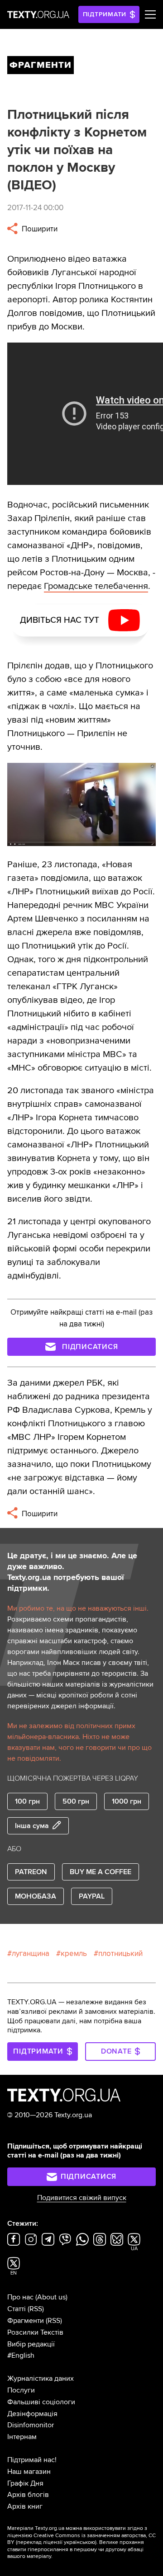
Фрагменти (26, 2321)
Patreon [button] (31, 1872)
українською (79, 2542)
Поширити (39, 229)
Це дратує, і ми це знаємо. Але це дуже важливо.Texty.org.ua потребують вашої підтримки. (72, 1572)
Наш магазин (29, 2472)
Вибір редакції (31, 2344)
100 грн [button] (27, 1801)
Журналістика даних (41, 2379)
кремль (74, 1953)
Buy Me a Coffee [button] (101, 1872)
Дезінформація (32, 2414)
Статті (17, 2309)
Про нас (20, 2297)
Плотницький (120, 1953)
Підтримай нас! (32, 2460)
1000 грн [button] (127, 1801)
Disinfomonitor (31, 2425)
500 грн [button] (76, 1801)
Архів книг (25, 2506)
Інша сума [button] (32, 1826)
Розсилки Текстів (35, 2332)
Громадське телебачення (96, 586)
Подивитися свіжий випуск (82, 2198)
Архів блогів (28, 2495)
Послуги (21, 2390)
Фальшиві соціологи (41, 2402)
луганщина (31, 1953)
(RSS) (36, 2309)
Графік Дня (25, 2483)
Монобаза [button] (36, 1896)
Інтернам (22, 2437)
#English (21, 2355)
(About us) (51, 2297)
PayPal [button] (92, 1896)
